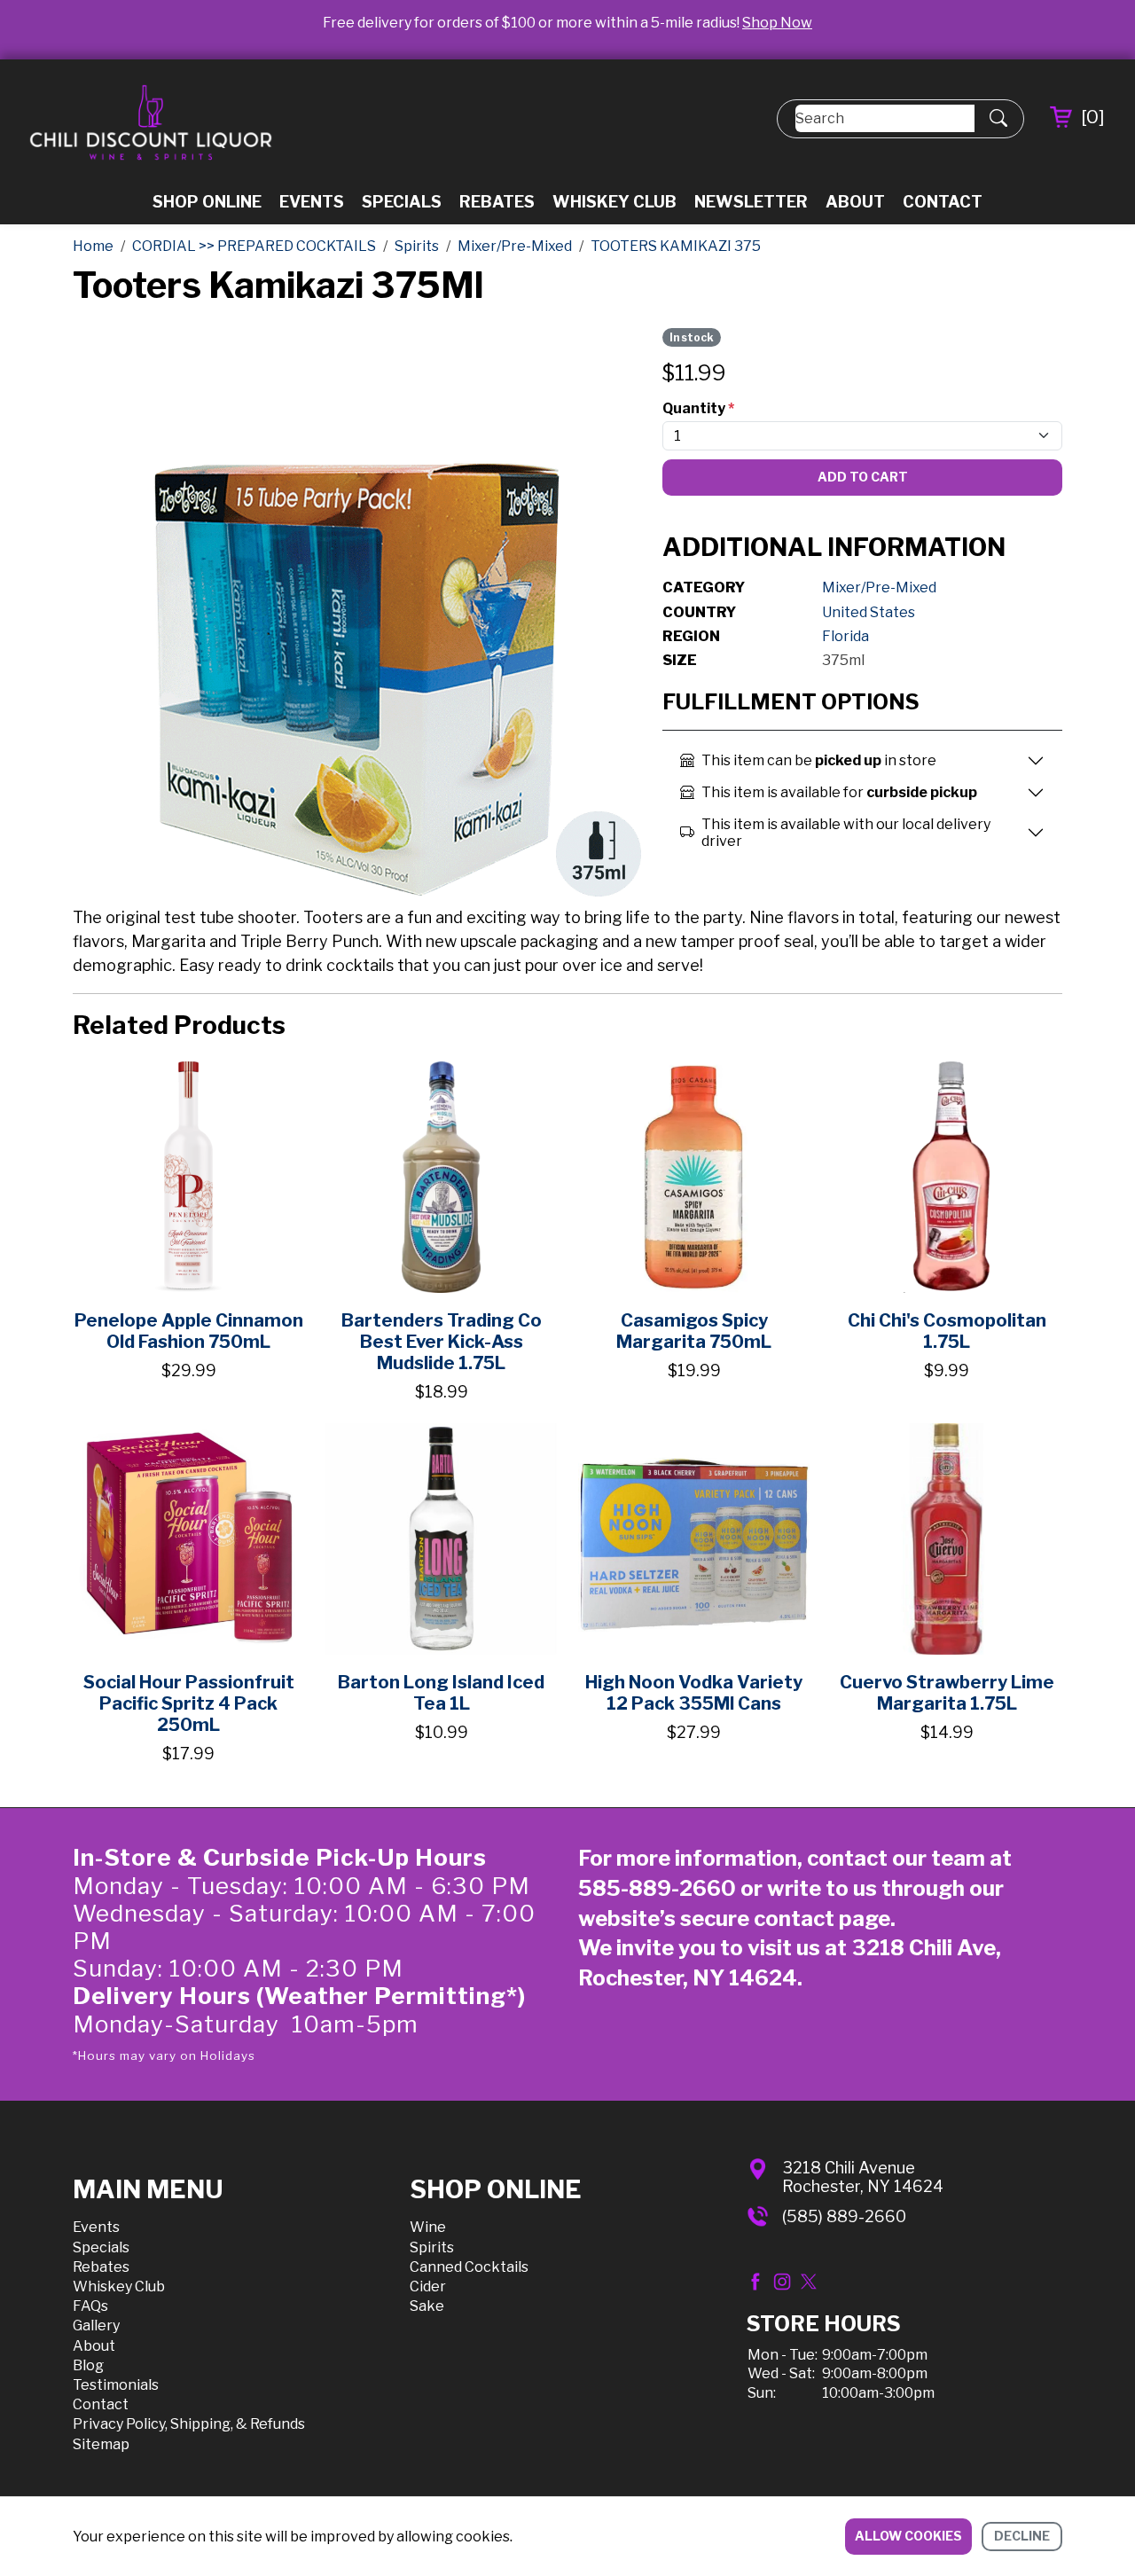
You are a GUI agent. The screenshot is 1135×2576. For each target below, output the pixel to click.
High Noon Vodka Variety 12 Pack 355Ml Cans (694, 1693)
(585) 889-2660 (844, 2216)
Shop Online (207, 202)
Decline (1022, 2536)
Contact (943, 202)
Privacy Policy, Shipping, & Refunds (189, 2424)
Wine (428, 2227)
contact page (822, 1918)
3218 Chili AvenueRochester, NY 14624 (863, 2177)
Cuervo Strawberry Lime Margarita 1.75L (947, 1693)
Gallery (96, 2325)
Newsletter (751, 202)
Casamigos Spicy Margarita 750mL (694, 1331)
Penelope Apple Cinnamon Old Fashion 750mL (189, 1331)
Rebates (497, 202)
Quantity (698, 408)
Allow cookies (908, 2536)
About (855, 202)
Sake (427, 2306)
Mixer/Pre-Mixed (879, 587)
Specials (402, 202)
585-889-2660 (657, 1888)
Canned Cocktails (469, 2267)
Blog (88, 2365)
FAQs (90, 2306)
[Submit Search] (998, 119)
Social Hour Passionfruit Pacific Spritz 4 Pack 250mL (189, 1703)
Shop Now (777, 23)
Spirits (432, 2247)
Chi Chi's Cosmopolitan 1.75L (947, 1331)
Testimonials (116, 2385)
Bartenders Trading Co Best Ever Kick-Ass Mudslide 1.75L (442, 1342)
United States (869, 612)
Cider (428, 2286)
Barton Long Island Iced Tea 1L (441, 1693)
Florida (845, 636)
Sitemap (101, 2444)
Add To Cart (863, 477)
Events (312, 202)
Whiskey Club (614, 202)
